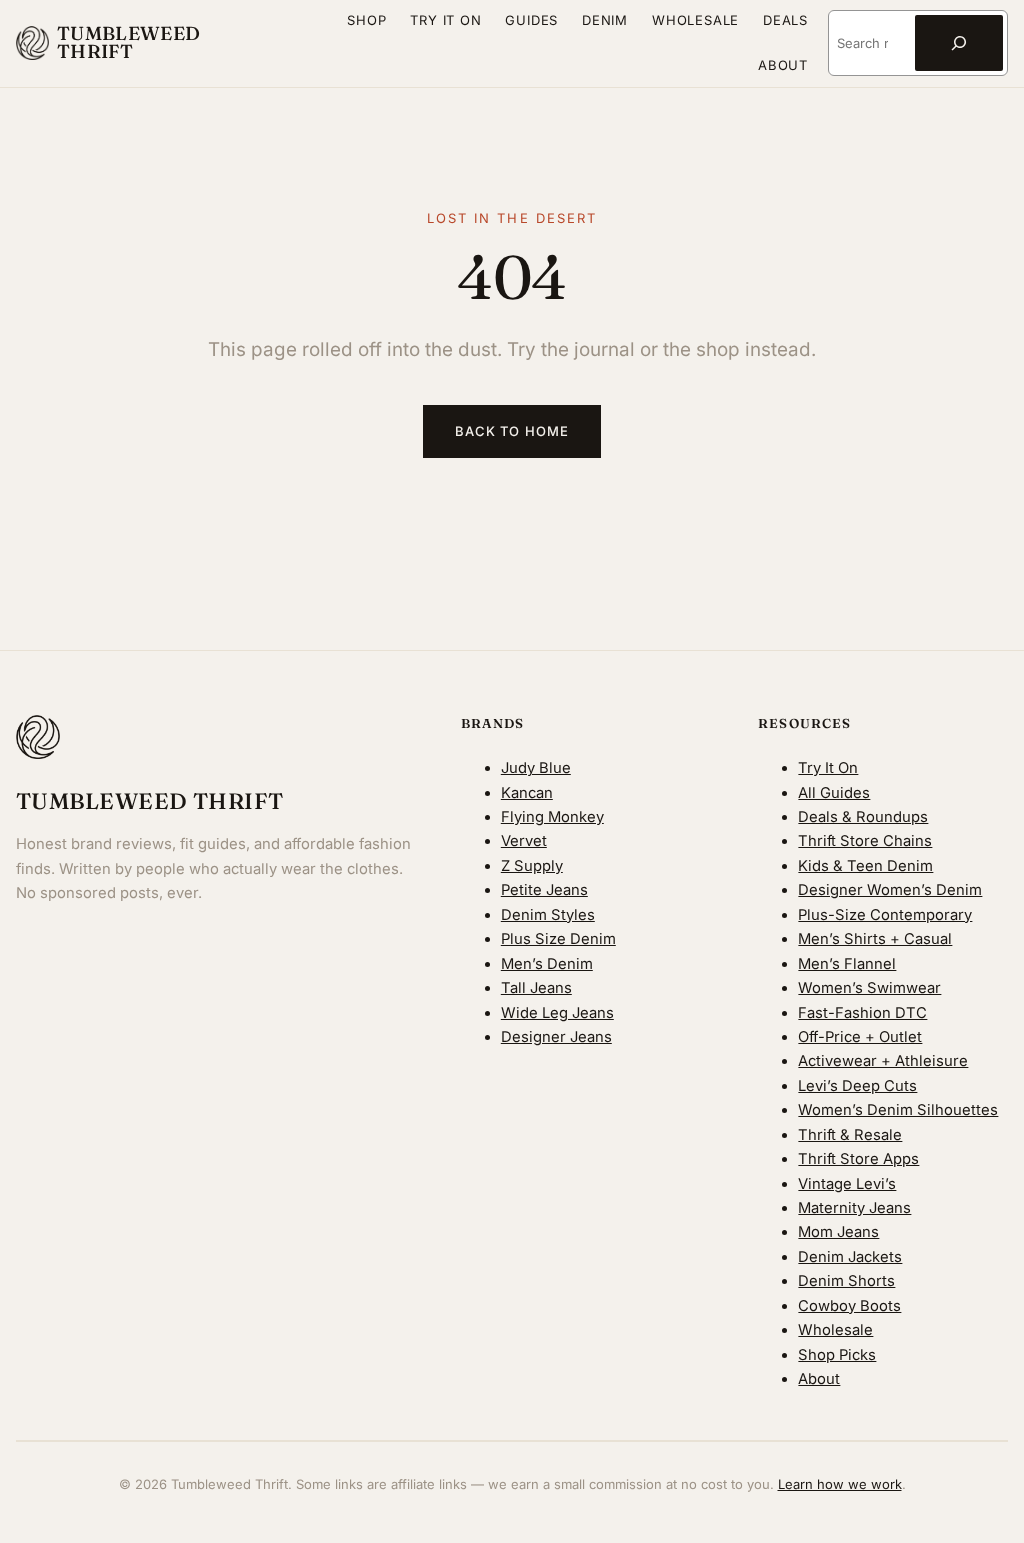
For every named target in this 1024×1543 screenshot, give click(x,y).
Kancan (527, 793)
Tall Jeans (536, 988)
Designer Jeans (556, 1037)
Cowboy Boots (849, 1306)
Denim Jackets (850, 1257)
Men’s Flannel (847, 964)
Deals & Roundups (863, 817)
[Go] (959, 43)
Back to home (511, 431)
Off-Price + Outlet (860, 1037)
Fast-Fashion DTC (862, 1013)
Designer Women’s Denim (890, 890)
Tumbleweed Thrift (129, 43)
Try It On (828, 768)
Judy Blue (536, 768)
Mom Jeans (838, 1232)
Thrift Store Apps (858, 1159)
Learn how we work (840, 1484)
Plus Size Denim (558, 939)
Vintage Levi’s (847, 1184)
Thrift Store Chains (865, 841)
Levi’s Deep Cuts (857, 1086)
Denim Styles (548, 915)
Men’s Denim (547, 964)
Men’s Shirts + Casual (875, 939)
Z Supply (532, 866)
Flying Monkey (552, 817)
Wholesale (835, 1330)
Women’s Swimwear (869, 988)
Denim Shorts (846, 1281)
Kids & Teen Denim (865, 866)
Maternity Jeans (854, 1208)
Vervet (524, 841)
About (819, 1379)
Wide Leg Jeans (557, 1013)
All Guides (834, 793)
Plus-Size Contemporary (885, 915)
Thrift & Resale (850, 1135)
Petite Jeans (544, 890)
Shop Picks (837, 1355)
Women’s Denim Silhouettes (898, 1110)
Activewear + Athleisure (883, 1061)
